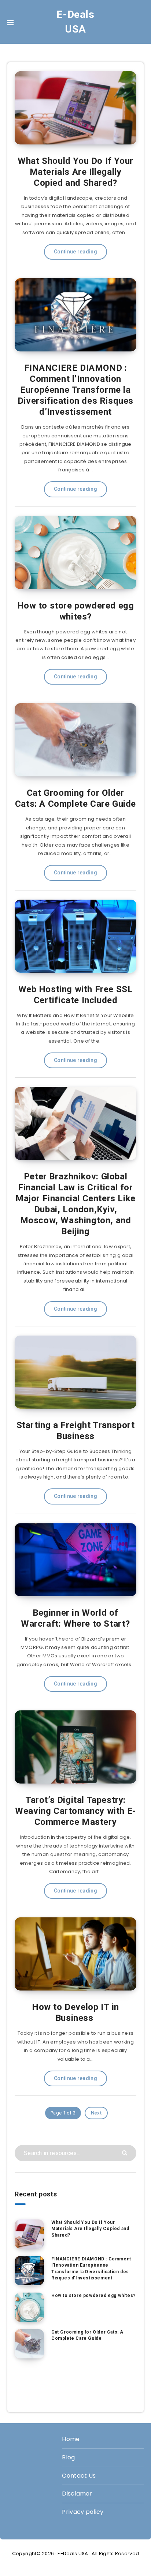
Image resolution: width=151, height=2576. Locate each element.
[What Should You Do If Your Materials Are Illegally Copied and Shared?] (29, 2234)
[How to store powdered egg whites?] (29, 2307)
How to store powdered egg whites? (76, 611)
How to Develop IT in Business (75, 2012)
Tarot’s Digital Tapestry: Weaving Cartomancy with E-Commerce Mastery (75, 1811)
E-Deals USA (75, 22)
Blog (68, 2457)
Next (96, 2113)
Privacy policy (83, 2512)
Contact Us (79, 2476)
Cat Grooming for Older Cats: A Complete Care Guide (75, 798)
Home (71, 2439)
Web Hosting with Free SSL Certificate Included (76, 995)
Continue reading (75, 252)
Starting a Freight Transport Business (76, 1431)
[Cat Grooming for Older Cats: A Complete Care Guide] (29, 2344)
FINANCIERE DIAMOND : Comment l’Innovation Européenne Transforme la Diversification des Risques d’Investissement (75, 390)
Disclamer (77, 2494)
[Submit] (126, 2152)
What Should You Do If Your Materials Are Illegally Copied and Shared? (75, 172)
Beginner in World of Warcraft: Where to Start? (75, 1618)
